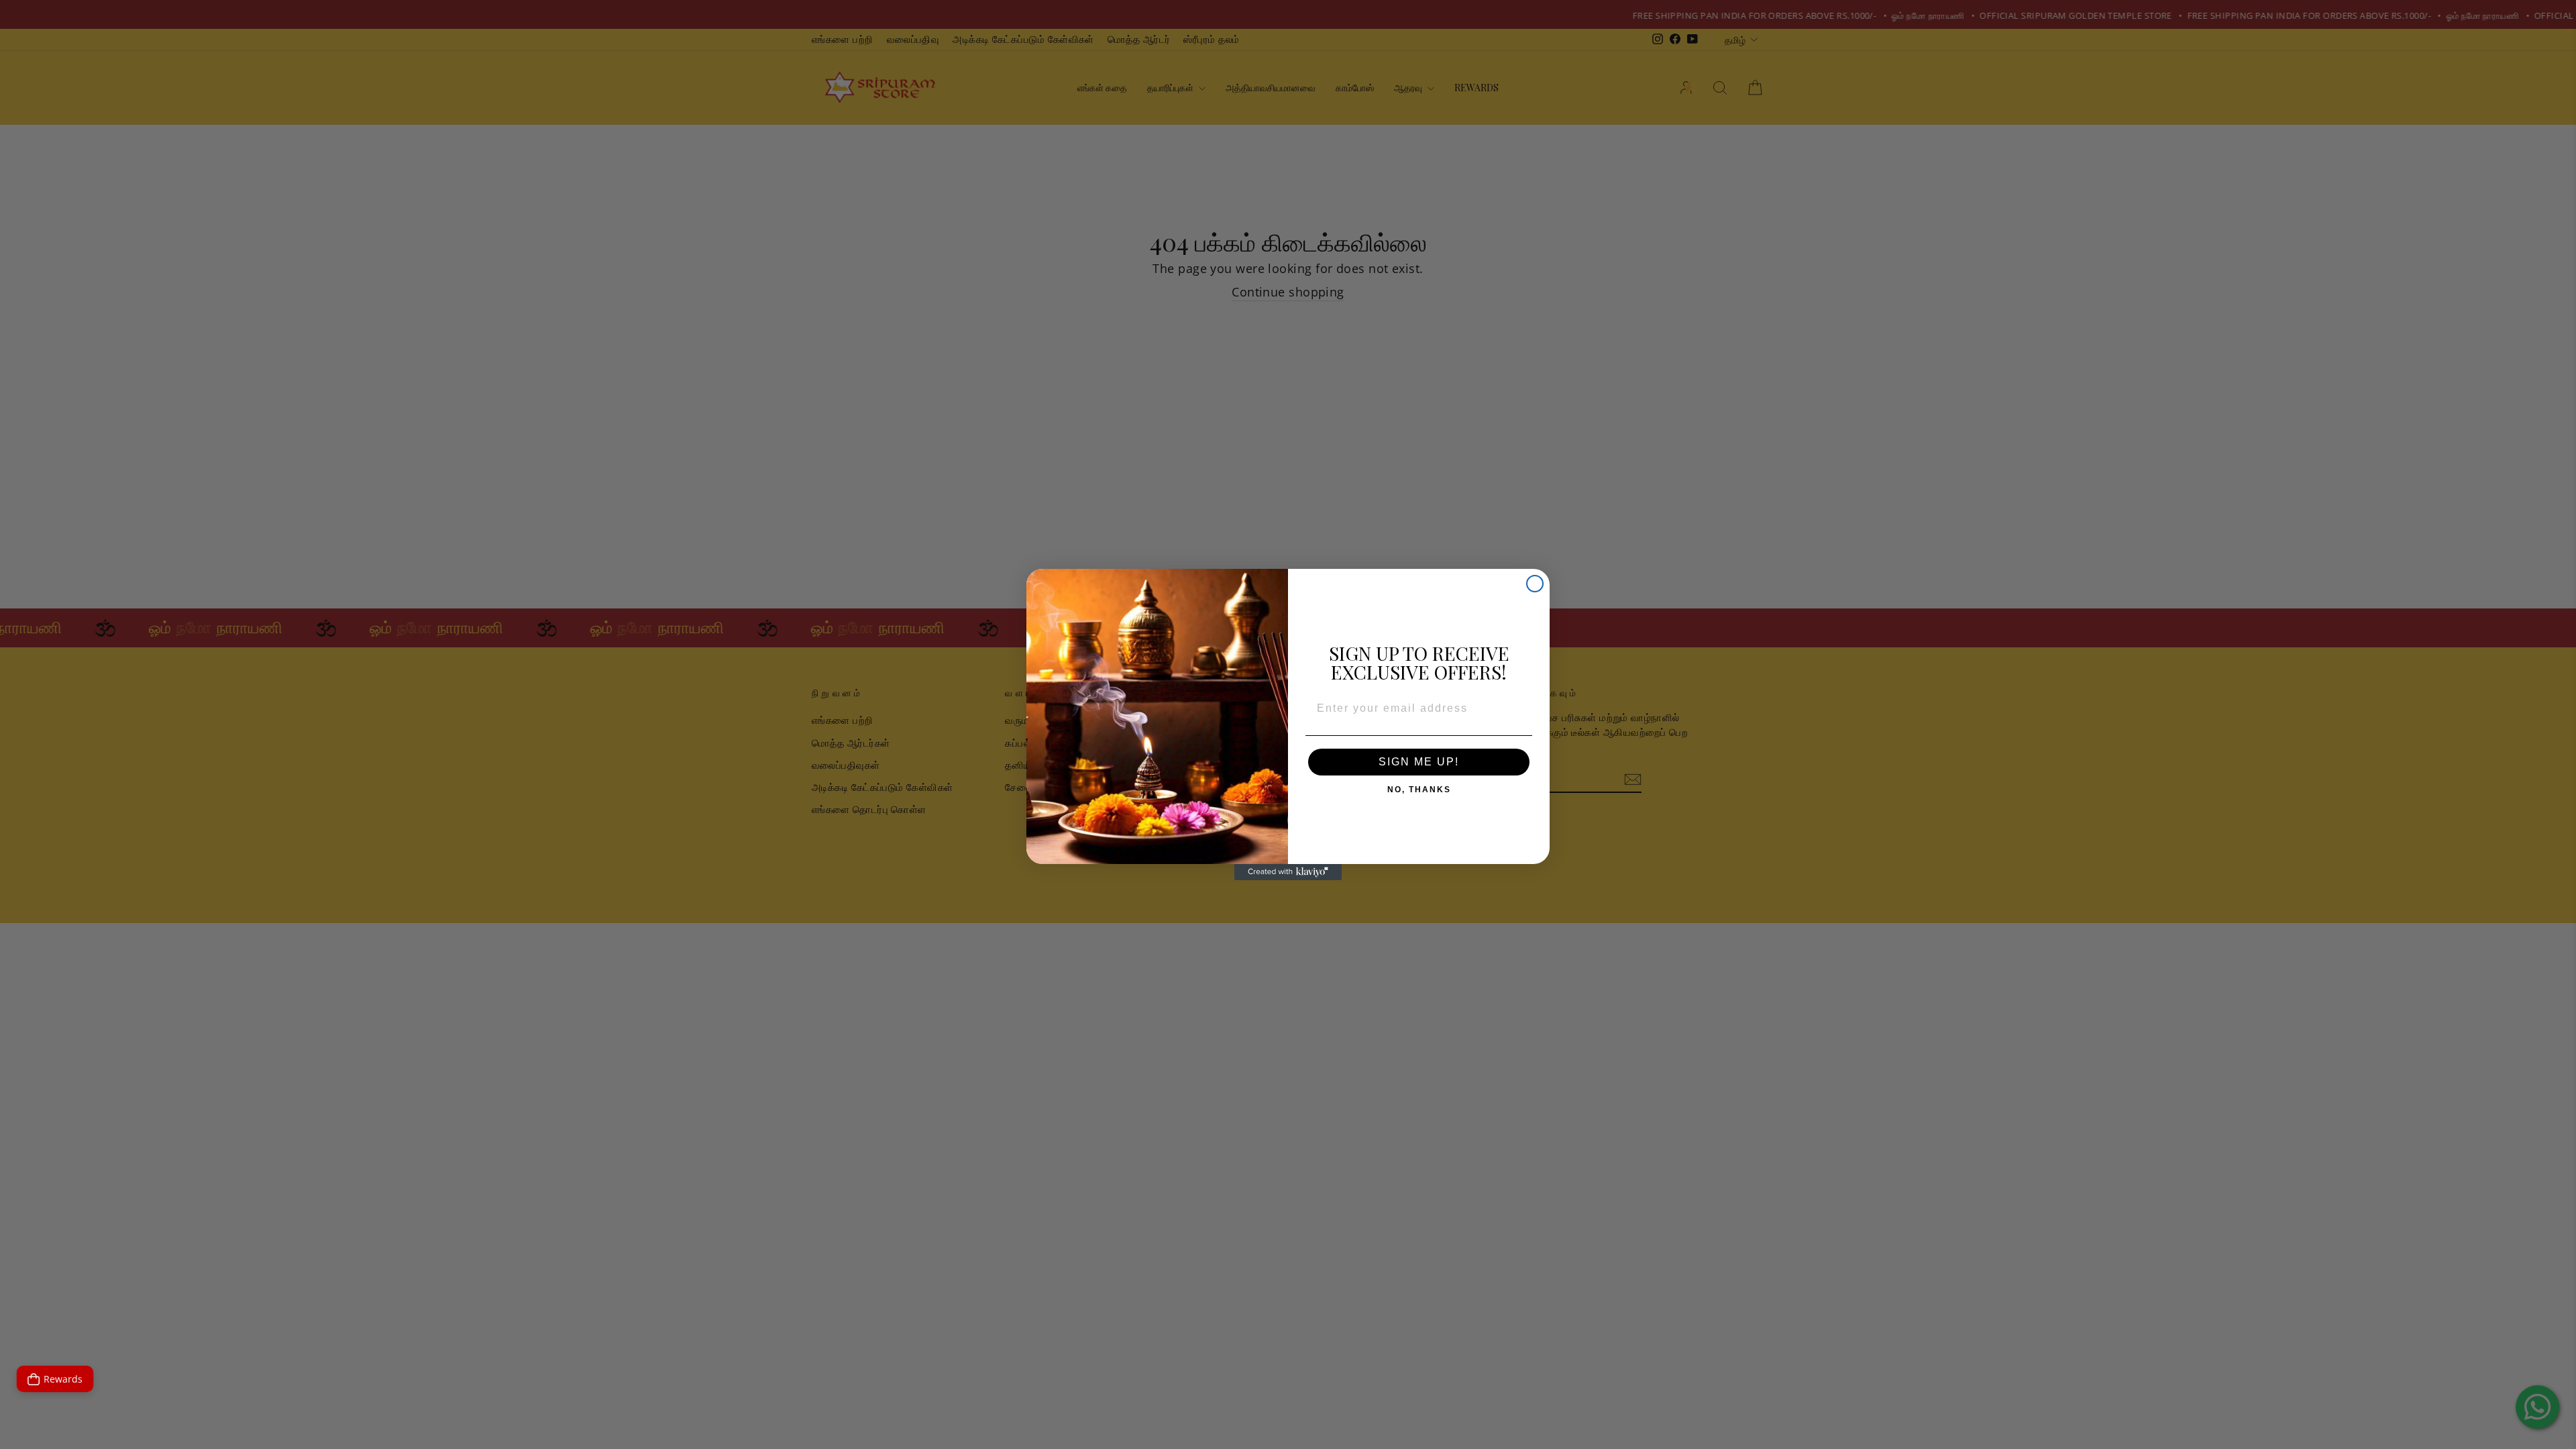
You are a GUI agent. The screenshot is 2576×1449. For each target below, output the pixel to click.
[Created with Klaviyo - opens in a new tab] (1288, 872)
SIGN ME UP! (1419, 762)
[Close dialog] (1535, 584)
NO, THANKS (1419, 787)
